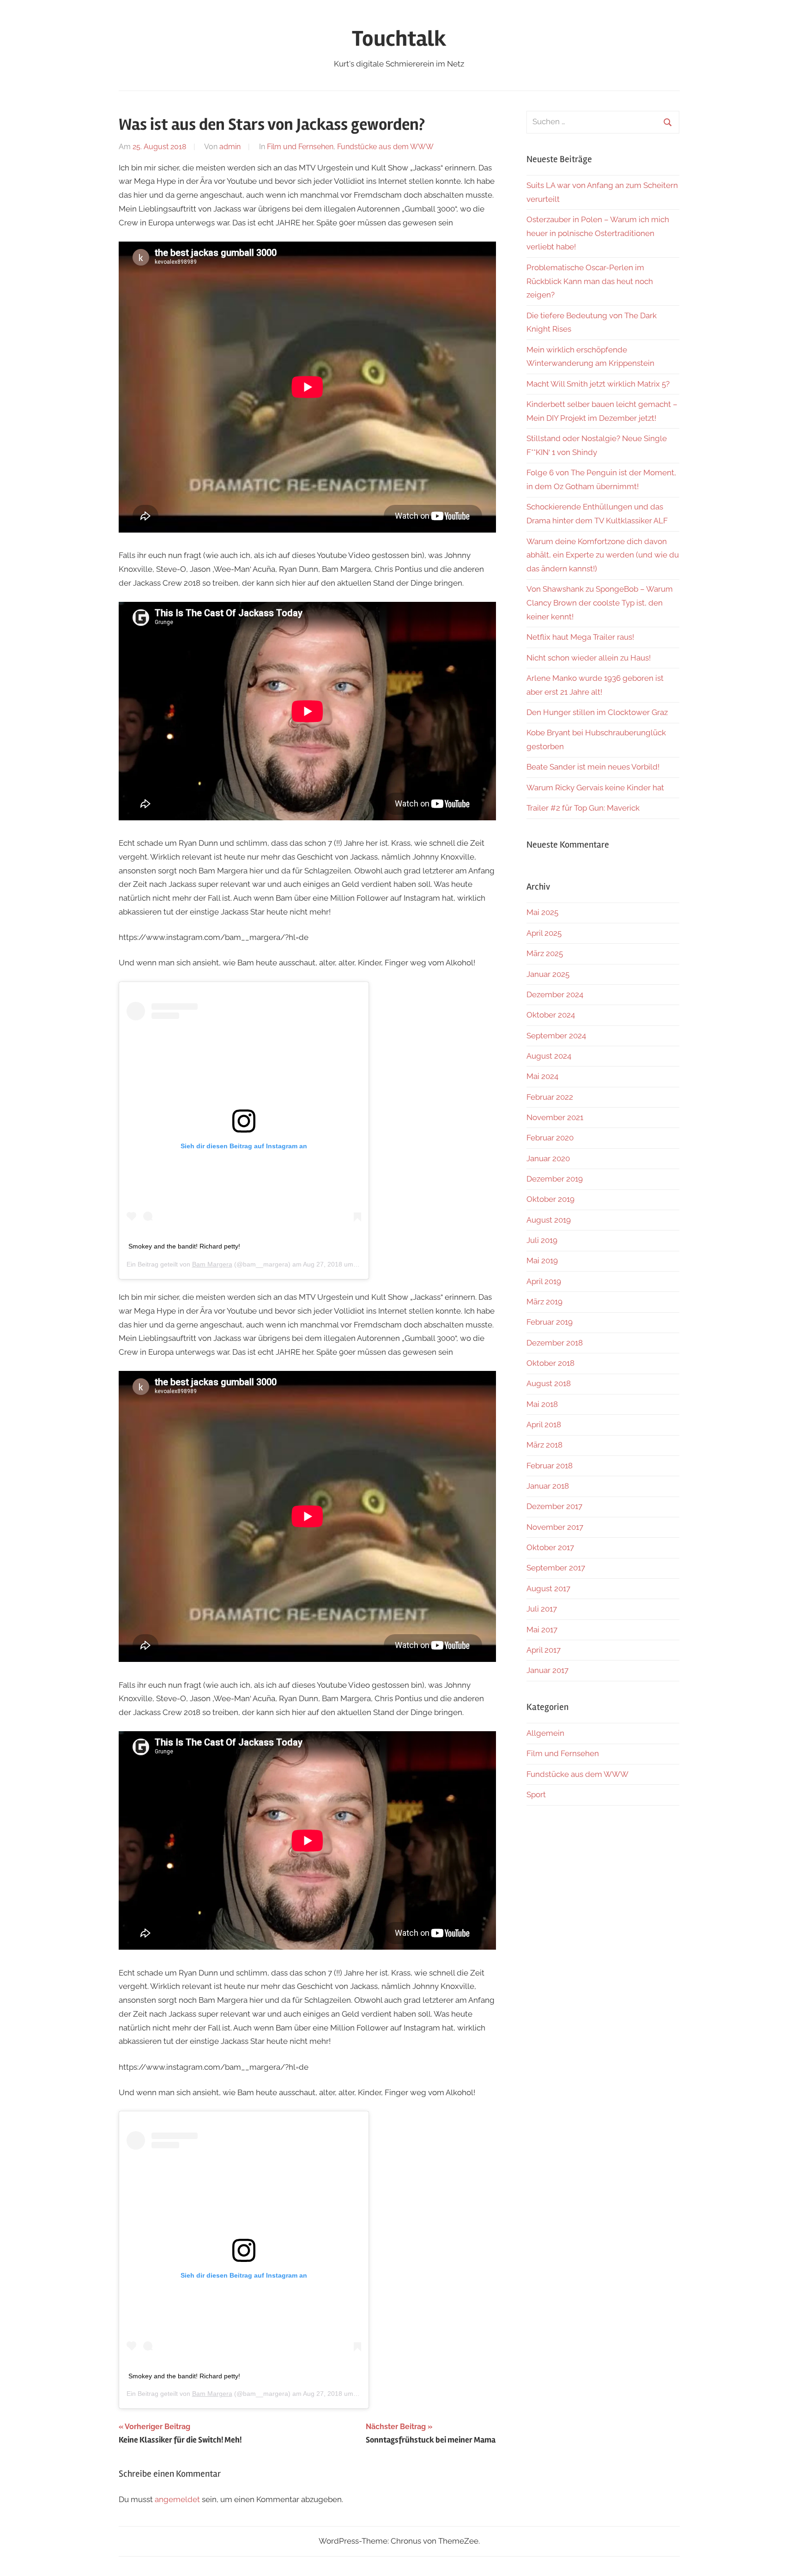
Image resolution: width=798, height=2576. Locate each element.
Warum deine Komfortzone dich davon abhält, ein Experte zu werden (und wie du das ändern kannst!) (603, 555)
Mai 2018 (542, 1404)
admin (230, 147)
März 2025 (545, 953)
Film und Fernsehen (300, 147)
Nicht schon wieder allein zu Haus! (589, 658)
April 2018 (544, 1424)
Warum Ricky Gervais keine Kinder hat (595, 788)
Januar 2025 (548, 974)
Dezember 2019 (555, 1179)
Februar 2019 (550, 1322)
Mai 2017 (542, 1630)
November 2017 (555, 1527)
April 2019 (544, 1281)
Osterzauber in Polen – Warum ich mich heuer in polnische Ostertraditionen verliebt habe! (598, 233)
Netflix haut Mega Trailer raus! (580, 637)
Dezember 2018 (555, 1343)
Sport (536, 1794)
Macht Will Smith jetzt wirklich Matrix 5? (598, 384)
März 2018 (544, 1445)
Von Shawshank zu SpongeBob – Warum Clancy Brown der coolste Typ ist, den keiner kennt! (600, 603)
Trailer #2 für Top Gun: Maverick (583, 808)
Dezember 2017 (554, 1506)
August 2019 (549, 1220)
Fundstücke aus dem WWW (385, 147)
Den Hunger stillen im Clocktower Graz (597, 712)
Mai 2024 (542, 1076)
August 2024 (549, 1056)
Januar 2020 (548, 1158)
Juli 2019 (542, 1240)
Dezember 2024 (555, 994)
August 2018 (549, 1383)
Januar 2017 (547, 1670)
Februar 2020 (550, 1138)
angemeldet (177, 2499)
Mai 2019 (542, 1261)
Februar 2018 (550, 1466)
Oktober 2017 (550, 1547)
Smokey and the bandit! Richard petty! (184, 1246)
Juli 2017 (542, 1609)
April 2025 (544, 933)
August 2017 (548, 1588)
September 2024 (556, 1036)
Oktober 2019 (550, 1199)
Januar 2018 (548, 1486)
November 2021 (555, 1117)
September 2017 (556, 1568)
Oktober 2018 (550, 1363)
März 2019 (544, 1302)
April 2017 (544, 1650)
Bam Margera (212, 1264)
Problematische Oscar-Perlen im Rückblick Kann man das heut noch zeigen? (590, 281)
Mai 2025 (542, 912)
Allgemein (545, 1733)
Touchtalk (399, 39)
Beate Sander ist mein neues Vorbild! (593, 767)
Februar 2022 (550, 1097)
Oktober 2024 (551, 1015)
